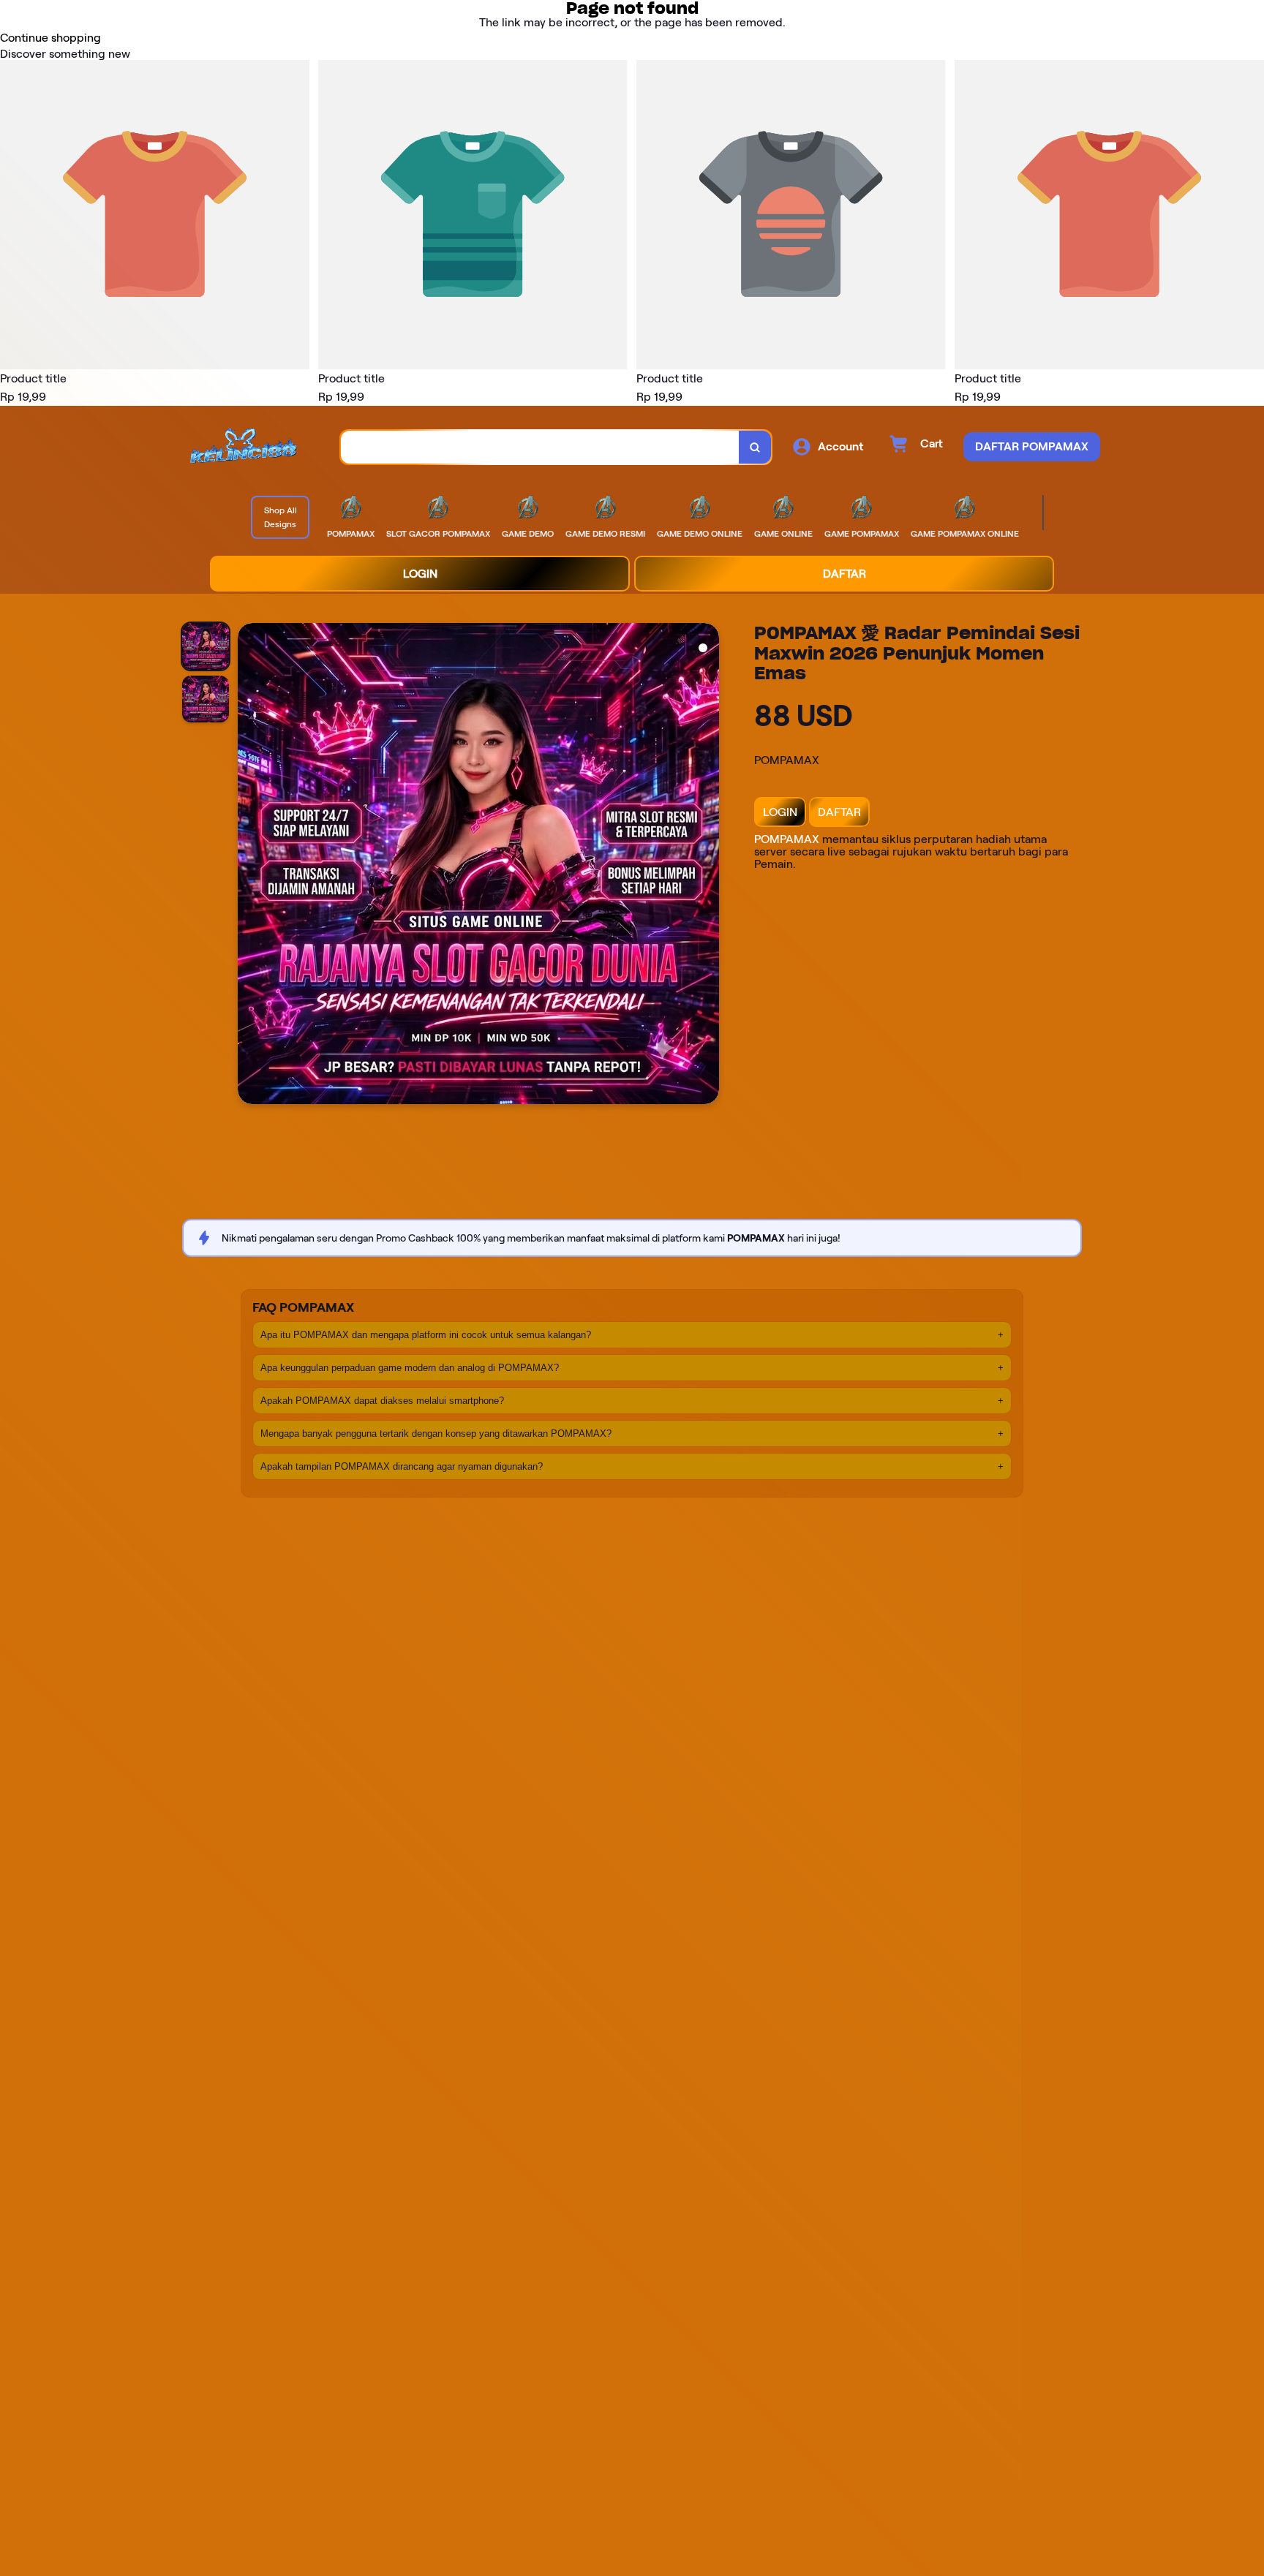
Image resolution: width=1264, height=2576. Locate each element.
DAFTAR (839, 812)
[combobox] (540, 447)
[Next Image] (707, 866)
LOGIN (780, 812)
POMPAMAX (787, 839)
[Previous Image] (249, 866)
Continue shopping (50, 38)
